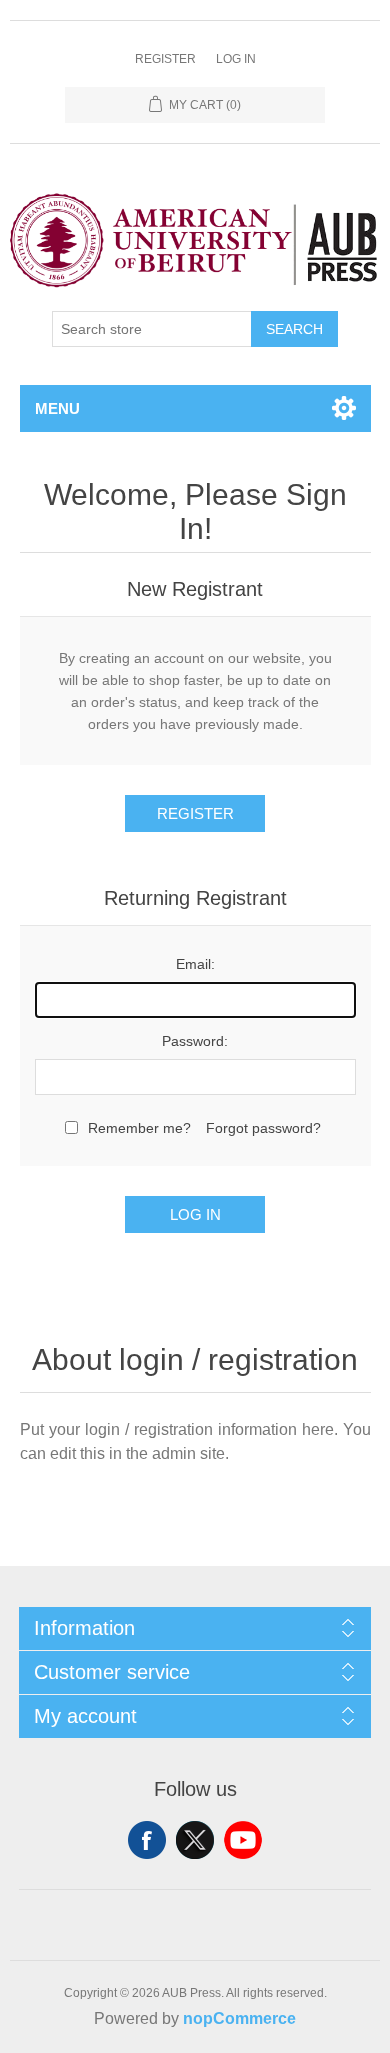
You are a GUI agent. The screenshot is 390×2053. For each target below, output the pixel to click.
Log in (236, 59)
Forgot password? (263, 1128)
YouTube (243, 1840)
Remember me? (139, 1128)
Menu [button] (57, 408)
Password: (195, 1041)
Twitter (195, 1840)
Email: (195, 964)
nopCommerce (239, 2018)
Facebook (147, 1840)
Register (165, 59)
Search (294, 329)
